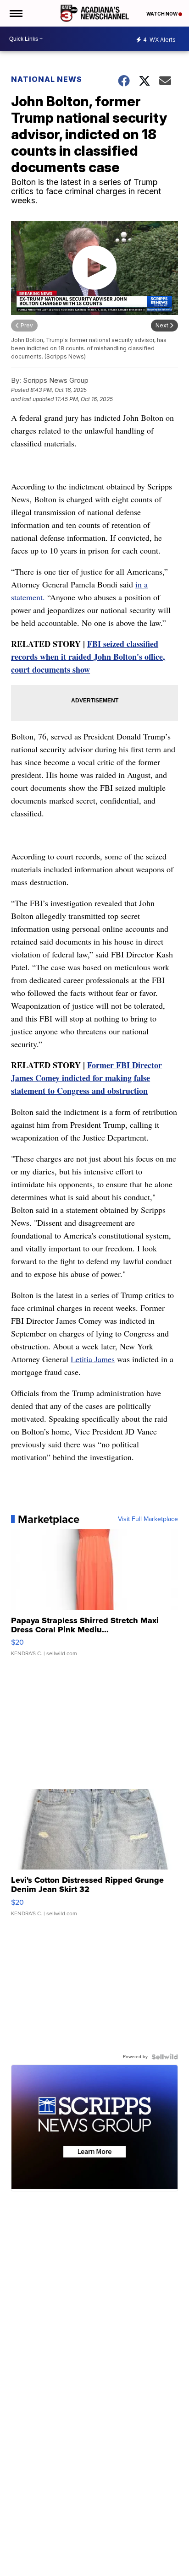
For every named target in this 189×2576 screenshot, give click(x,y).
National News (47, 79)
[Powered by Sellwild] (165, 2057)
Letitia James (93, 1359)
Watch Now (162, 14)
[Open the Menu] (15, 13)
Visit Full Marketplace (148, 1519)
